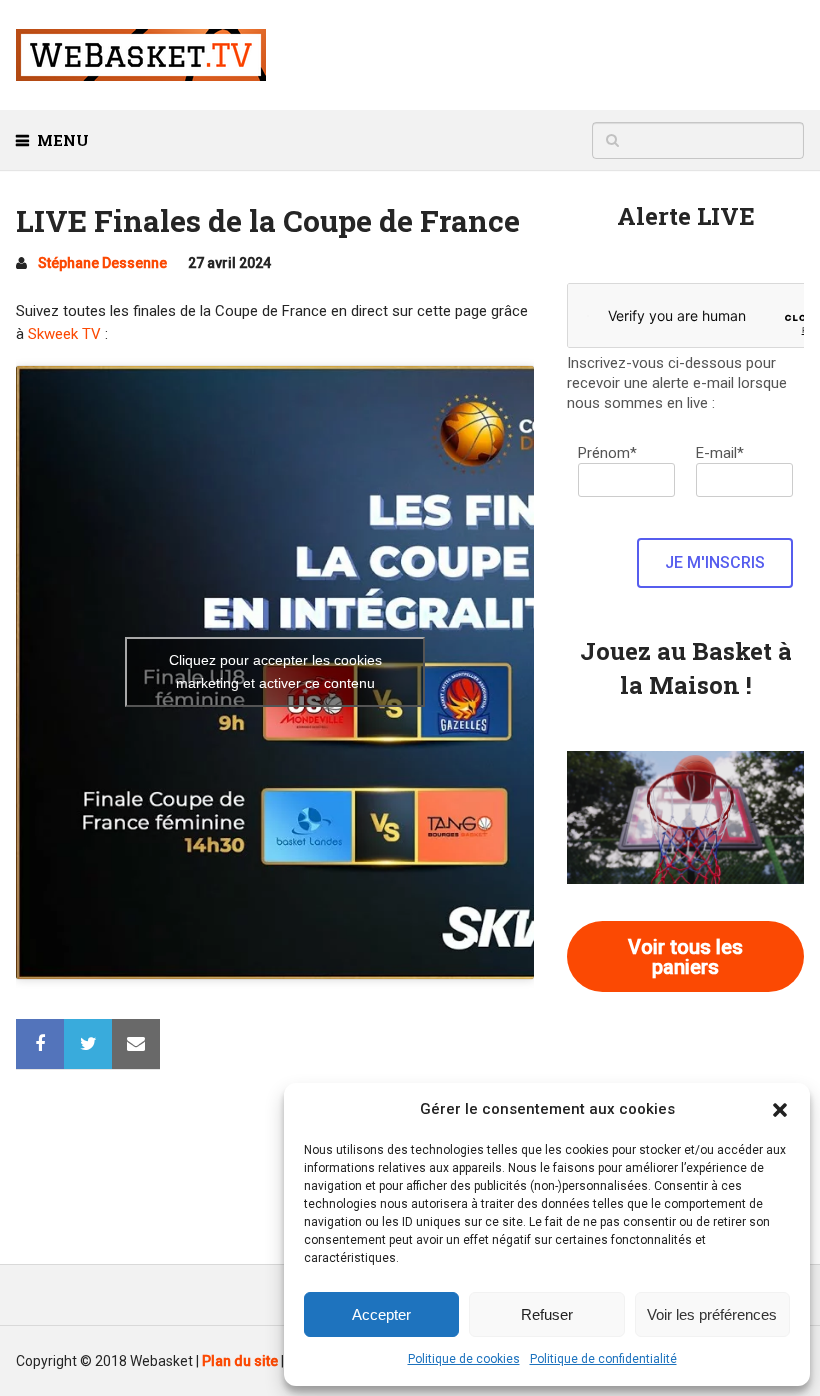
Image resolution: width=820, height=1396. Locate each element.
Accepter (381, 1314)
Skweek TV (64, 334)
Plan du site (240, 1361)
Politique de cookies (464, 1359)
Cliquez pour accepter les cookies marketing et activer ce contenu (275, 671)
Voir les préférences (712, 1314)
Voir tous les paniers (685, 957)
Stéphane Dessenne (102, 263)
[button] (780, 1110)
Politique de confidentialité (603, 1359)
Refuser (547, 1314)
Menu (63, 140)
